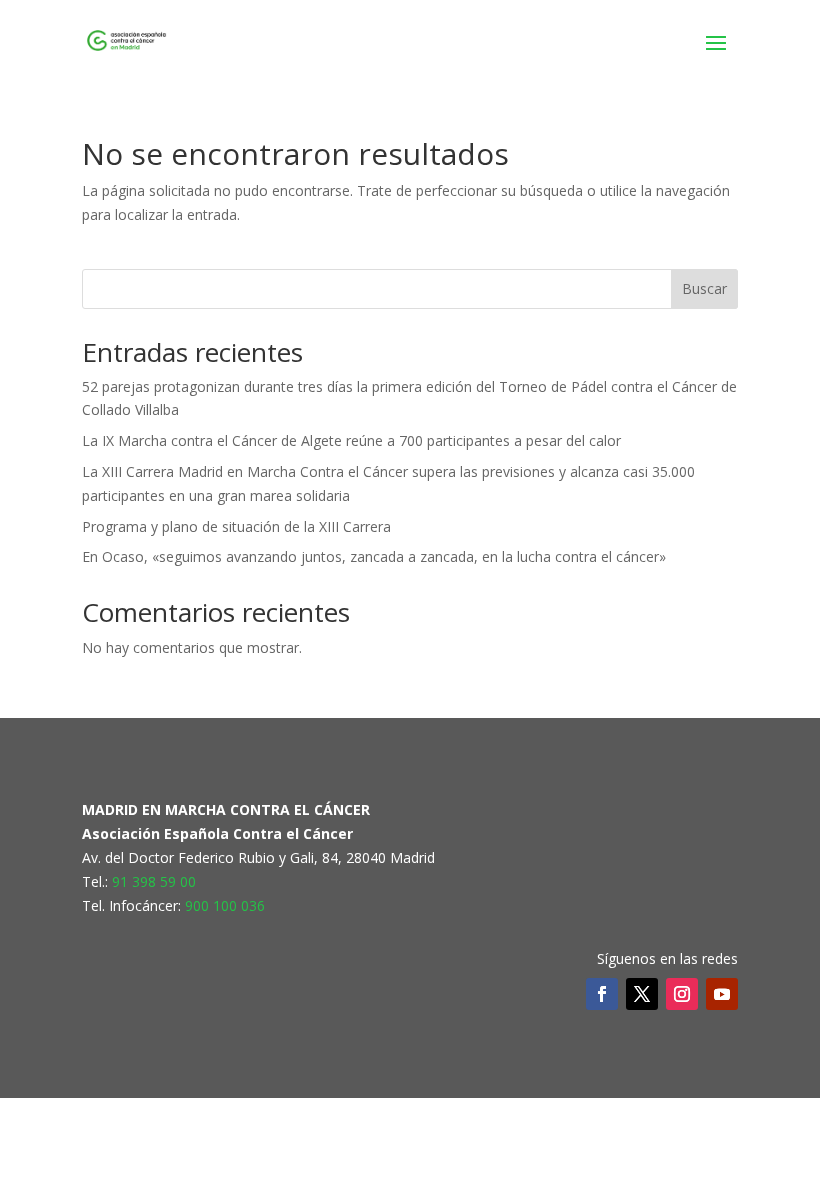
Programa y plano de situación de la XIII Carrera (236, 526)
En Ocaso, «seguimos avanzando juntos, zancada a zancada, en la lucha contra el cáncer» (374, 556)
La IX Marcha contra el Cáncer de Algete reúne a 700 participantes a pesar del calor (351, 440)
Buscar (704, 288)
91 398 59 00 (154, 881)
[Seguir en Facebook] (602, 994)
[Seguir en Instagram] (682, 994)
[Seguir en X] (642, 994)
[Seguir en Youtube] (722, 994)
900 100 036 (225, 905)
